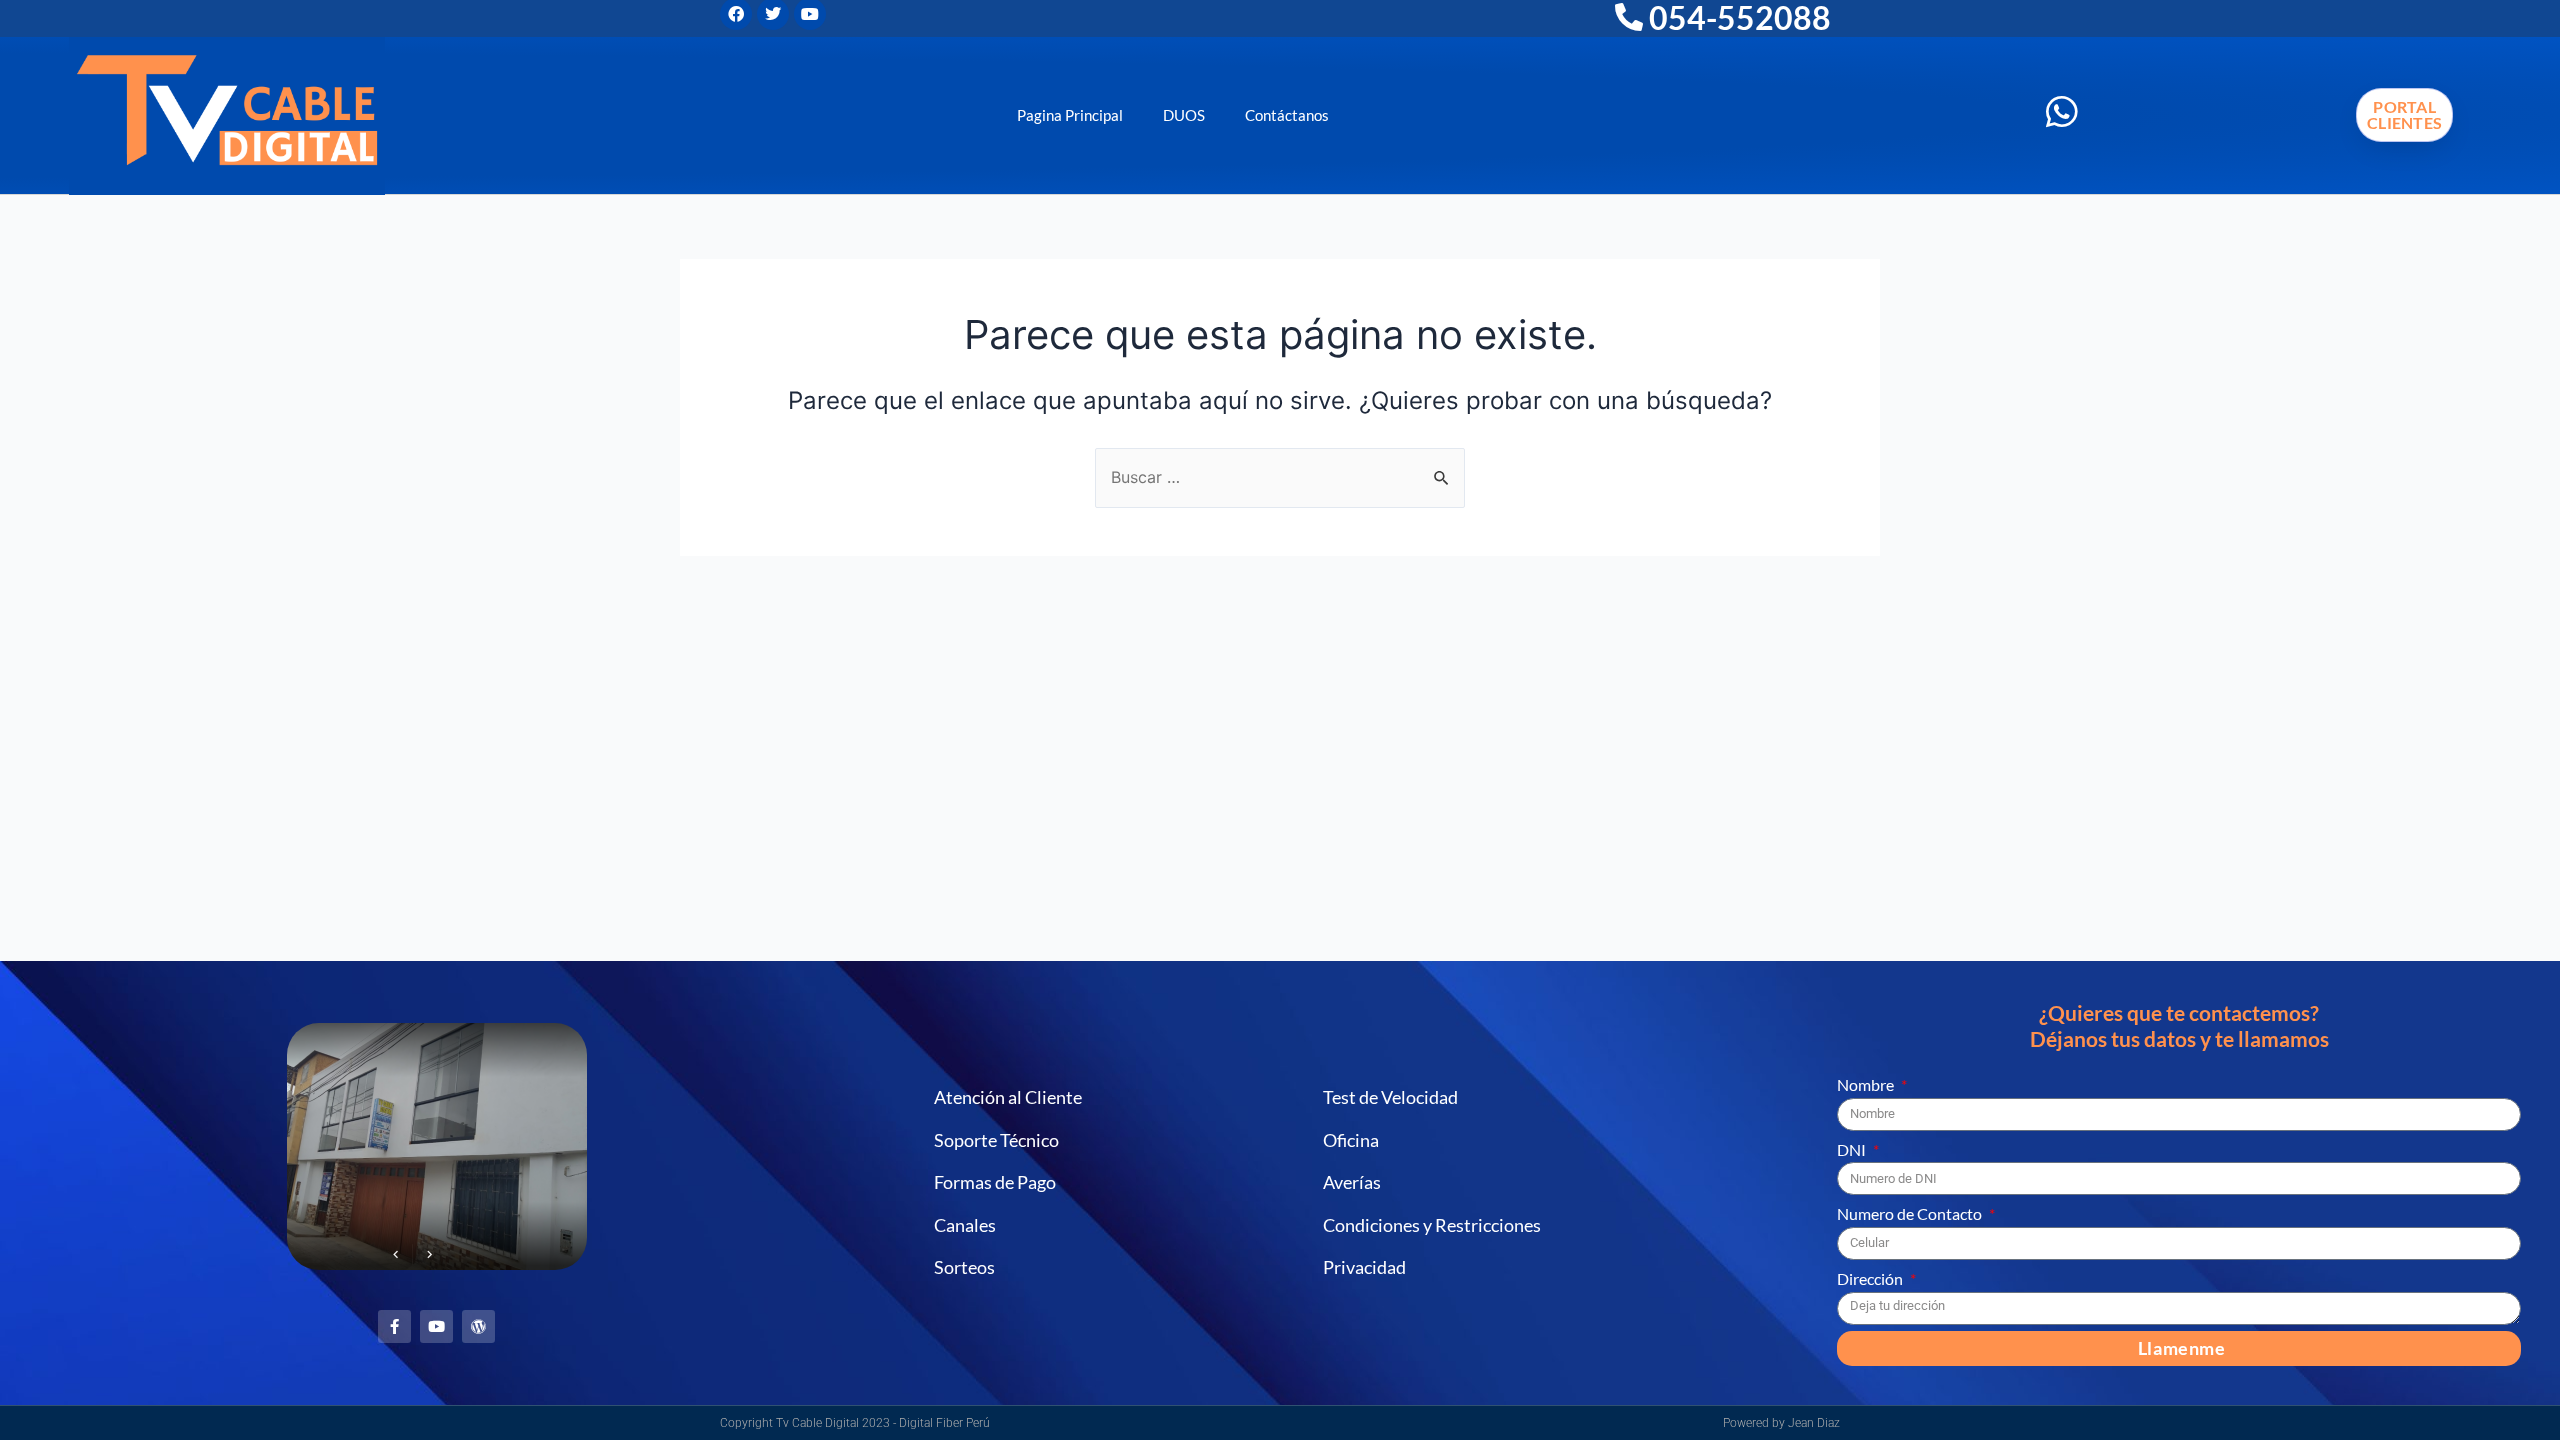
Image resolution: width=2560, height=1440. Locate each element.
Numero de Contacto (1911, 1213)
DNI (1853, 1149)
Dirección (1871, 1278)
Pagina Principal (1070, 115)
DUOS (1184, 115)
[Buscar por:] (1280, 477)
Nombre (1867, 1084)
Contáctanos (1287, 115)
